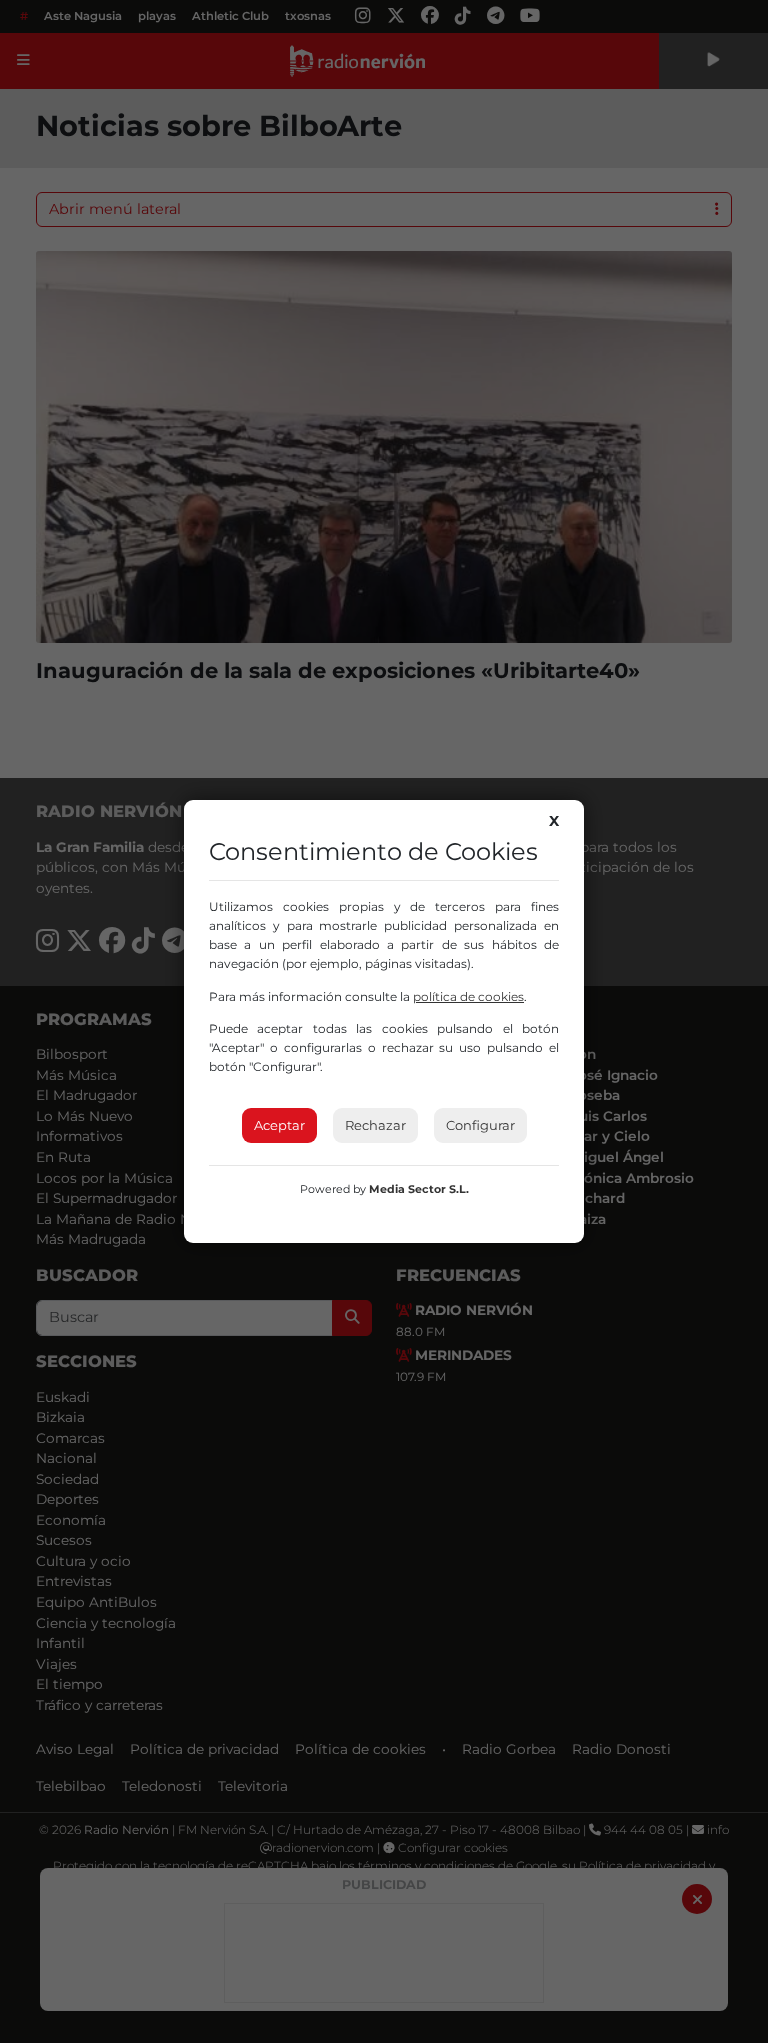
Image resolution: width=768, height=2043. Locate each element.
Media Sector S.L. (419, 1189)
